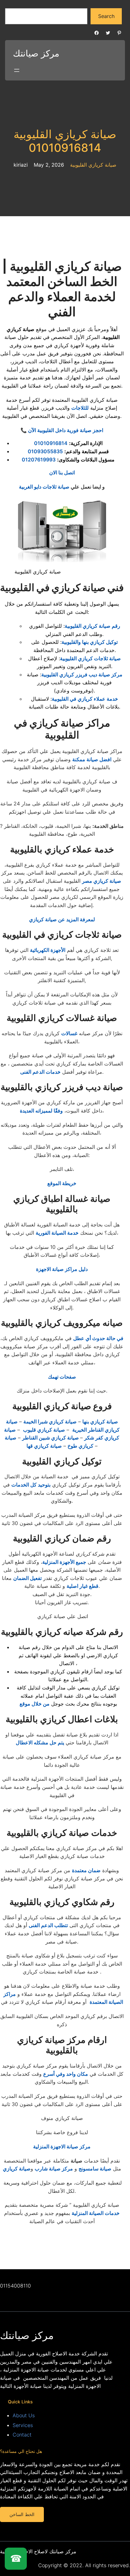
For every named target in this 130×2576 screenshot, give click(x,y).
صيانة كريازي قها (44, 1446)
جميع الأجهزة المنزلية (64, 1562)
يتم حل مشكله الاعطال (40, 1742)
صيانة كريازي (17, 2169)
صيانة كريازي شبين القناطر (51, 1438)
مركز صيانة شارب (54, 2169)
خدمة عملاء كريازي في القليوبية (85, 699)
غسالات (69, 1033)
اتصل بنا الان (62, 472)
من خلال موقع (35, 1704)
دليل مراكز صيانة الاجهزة (62, 1269)
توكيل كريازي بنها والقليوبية (90, 642)
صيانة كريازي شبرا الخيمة (50, 1422)
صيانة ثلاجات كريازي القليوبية (90, 658)
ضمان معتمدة (86, 1870)
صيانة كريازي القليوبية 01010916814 (65, 141)
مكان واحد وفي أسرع (66, 2074)
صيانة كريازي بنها (100, 1422)
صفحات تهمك (62, 1377)
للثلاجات (80, 408)
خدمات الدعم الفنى (40, 1072)
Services (23, 2425)
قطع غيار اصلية (83, 1586)
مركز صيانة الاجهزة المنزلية (62, 2146)
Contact (22, 2435)
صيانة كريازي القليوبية (93, 165)
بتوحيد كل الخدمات (31, 1485)
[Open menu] (17, 70)
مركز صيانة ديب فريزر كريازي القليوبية (82, 674)
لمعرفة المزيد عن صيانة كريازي (62, 919)
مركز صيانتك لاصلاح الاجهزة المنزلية (38, 2551)
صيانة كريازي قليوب (44, 1430)
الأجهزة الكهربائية (48, 950)
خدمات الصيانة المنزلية (96, 2213)
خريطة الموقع (62, 1183)
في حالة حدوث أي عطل (98, 1338)
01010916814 (51, 443)
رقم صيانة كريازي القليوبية (92, 626)
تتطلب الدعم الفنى (48, 1925)
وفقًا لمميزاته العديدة (41, 1111)
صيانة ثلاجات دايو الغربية (44, 487)
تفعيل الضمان (27, 1578)
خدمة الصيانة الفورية (57, 1233)
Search (106, 16)
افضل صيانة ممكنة (92, 759)
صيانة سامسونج (95, 2169)
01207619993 (39, 460)
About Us (24, 2415)
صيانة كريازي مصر (102, 881)
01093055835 (45, 451)
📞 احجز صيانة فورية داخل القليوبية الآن (62, 430)
